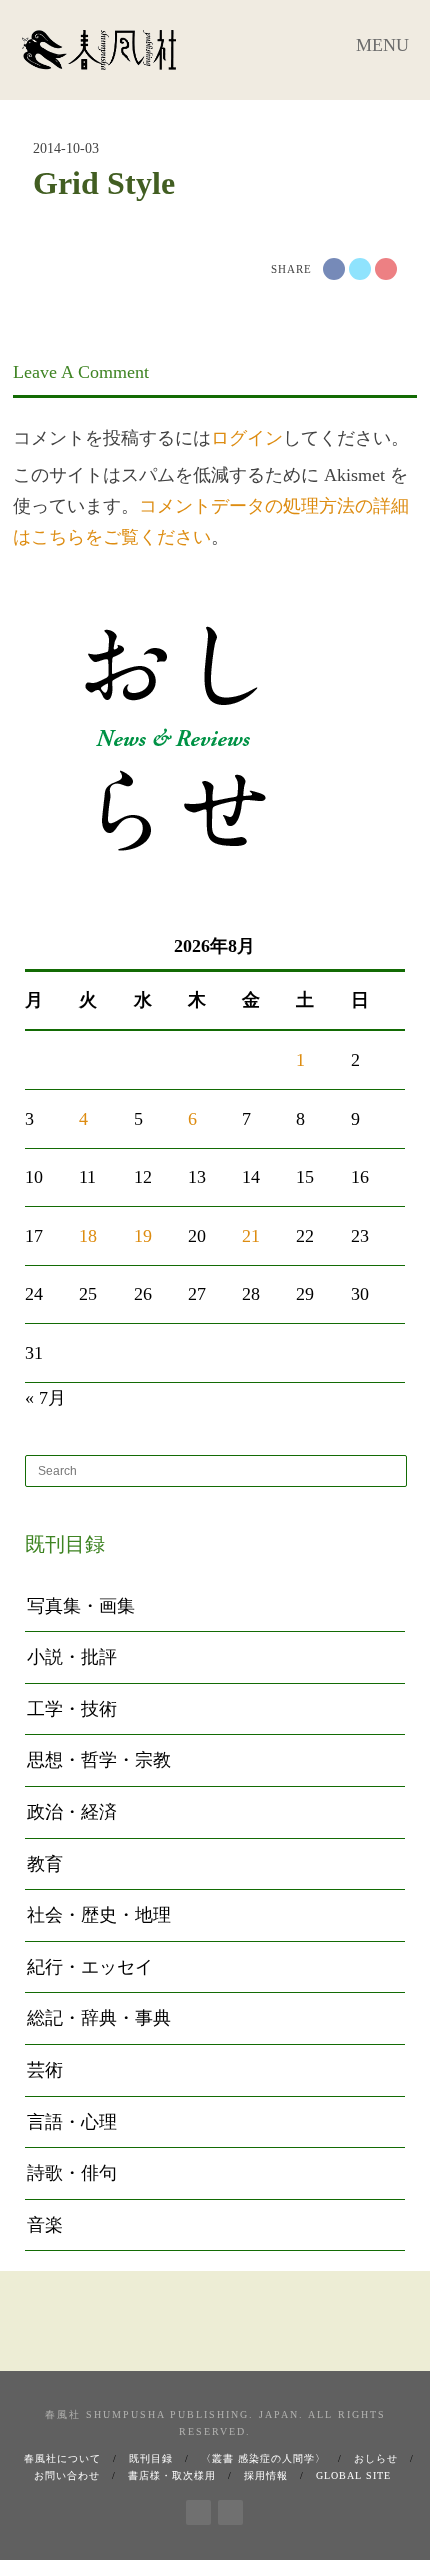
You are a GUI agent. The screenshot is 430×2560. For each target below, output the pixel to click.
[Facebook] (198, 2509)
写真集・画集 (81, 1606)
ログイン (247, 438)
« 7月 (45, 1398)
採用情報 (266, 2475)
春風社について (62, 2458)
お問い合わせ (67, 2475)
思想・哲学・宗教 (99, 1760)
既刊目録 (151, 2458)
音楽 (45, 2225)
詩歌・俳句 (72, 2173)
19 (143, 1236)
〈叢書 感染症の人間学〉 (263, 2458)
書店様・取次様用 (172, 2475)
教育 (45, 1864)
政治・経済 (72, 1812)
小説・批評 (72, 1657)
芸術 (45, 2070)
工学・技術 (72, 1709)
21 (251, 1236)
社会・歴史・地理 (99, 1915)
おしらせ (376, 2458)
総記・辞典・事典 (99, 2018)
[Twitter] (230, 2509)
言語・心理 (72, 2122)
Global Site (353, 2475)
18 (88, 1236)
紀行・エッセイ (90, 1967)
